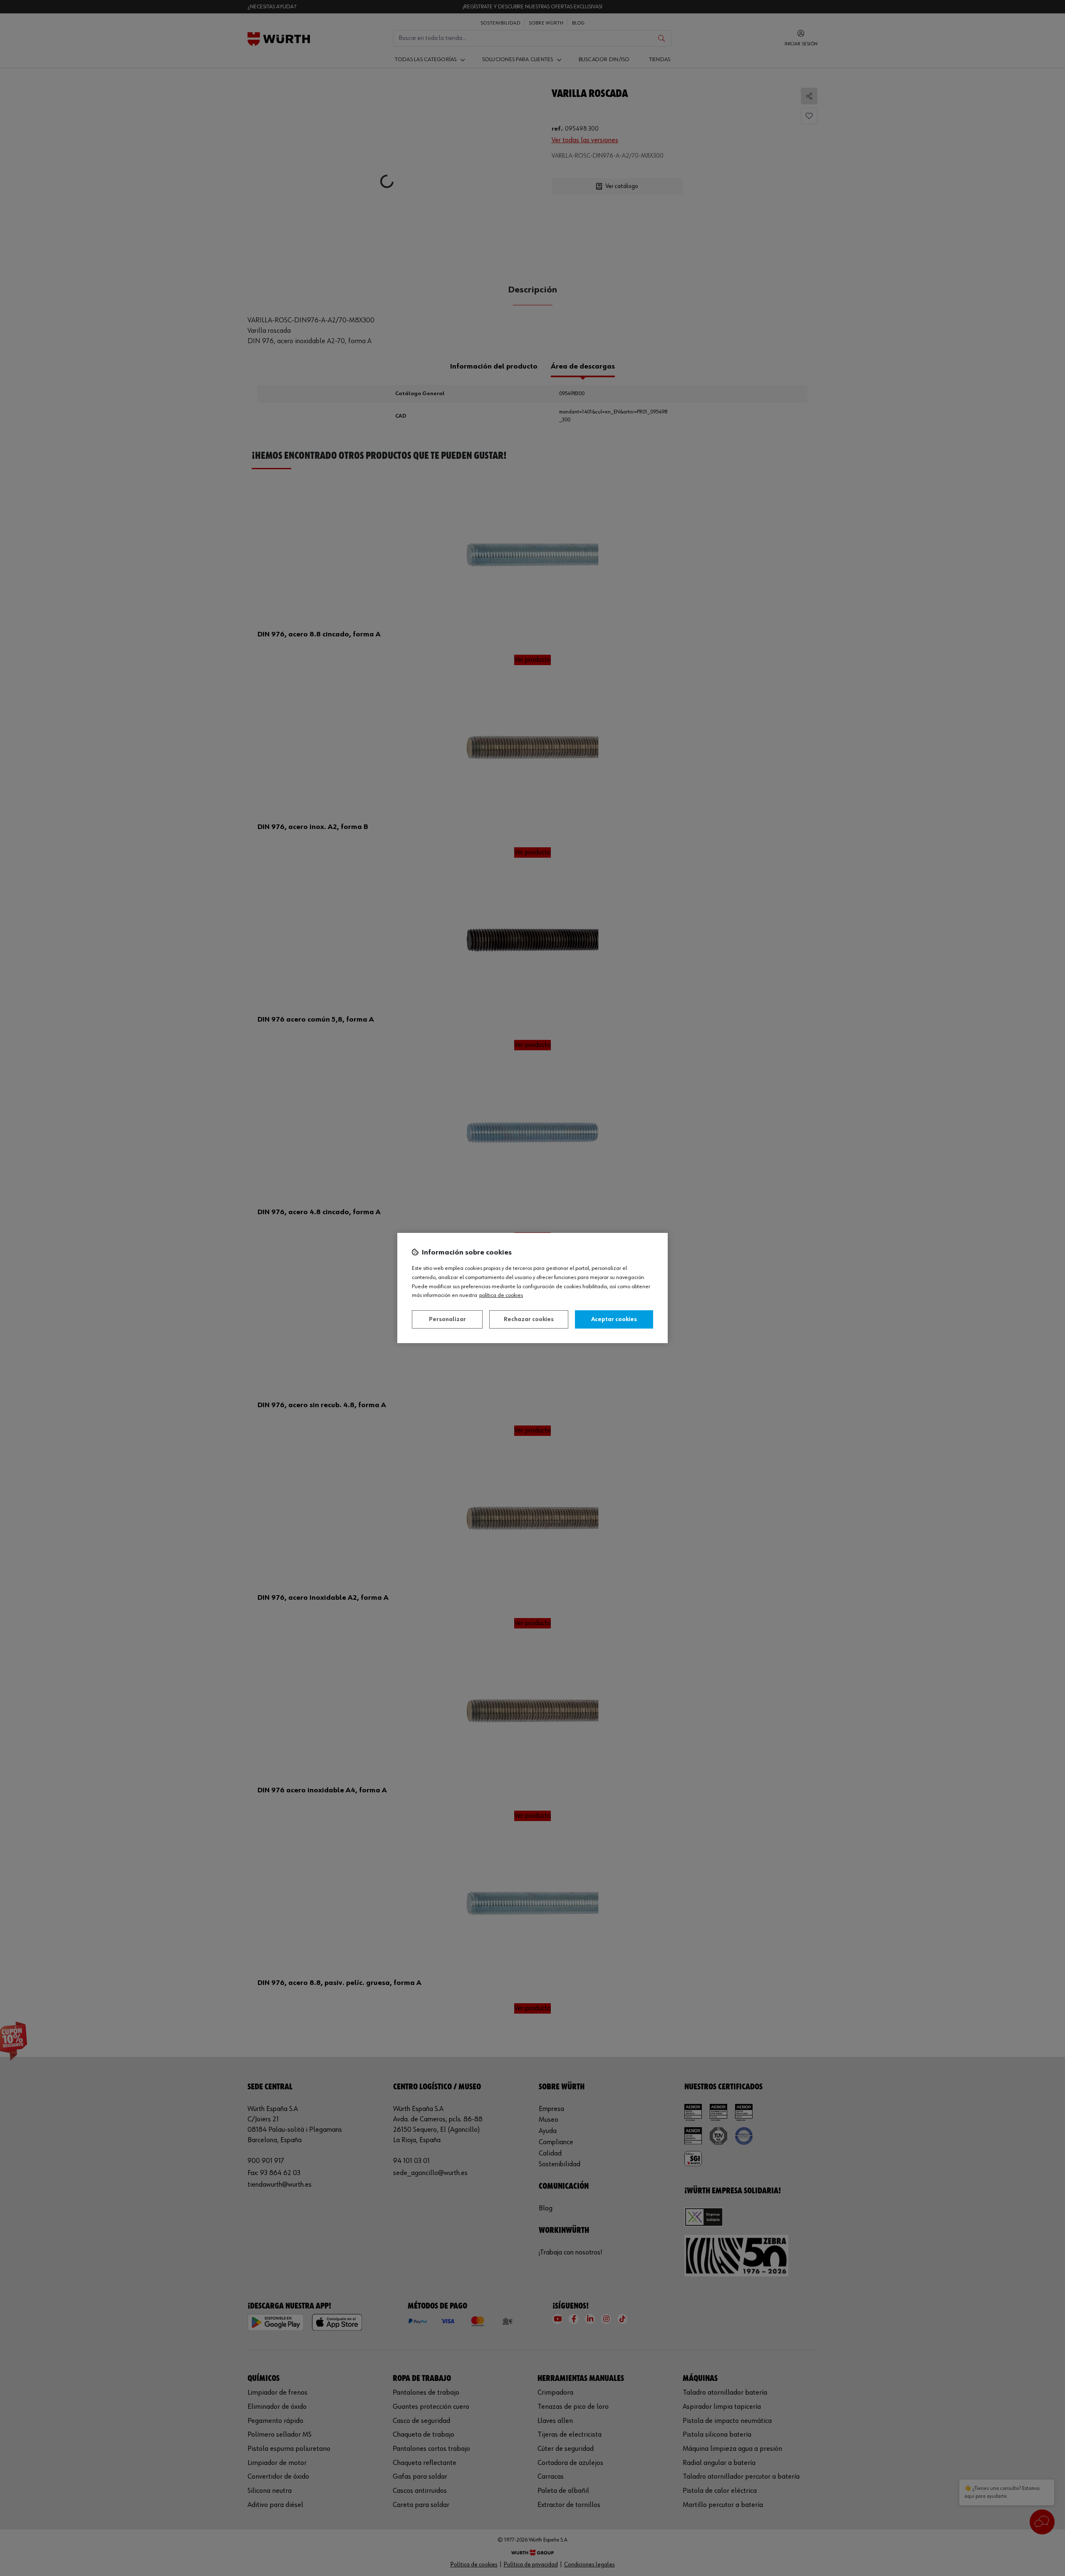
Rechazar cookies (529, 1319)
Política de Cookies (501, 1295)
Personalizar (447, 1319)
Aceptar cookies (614, 1319)
